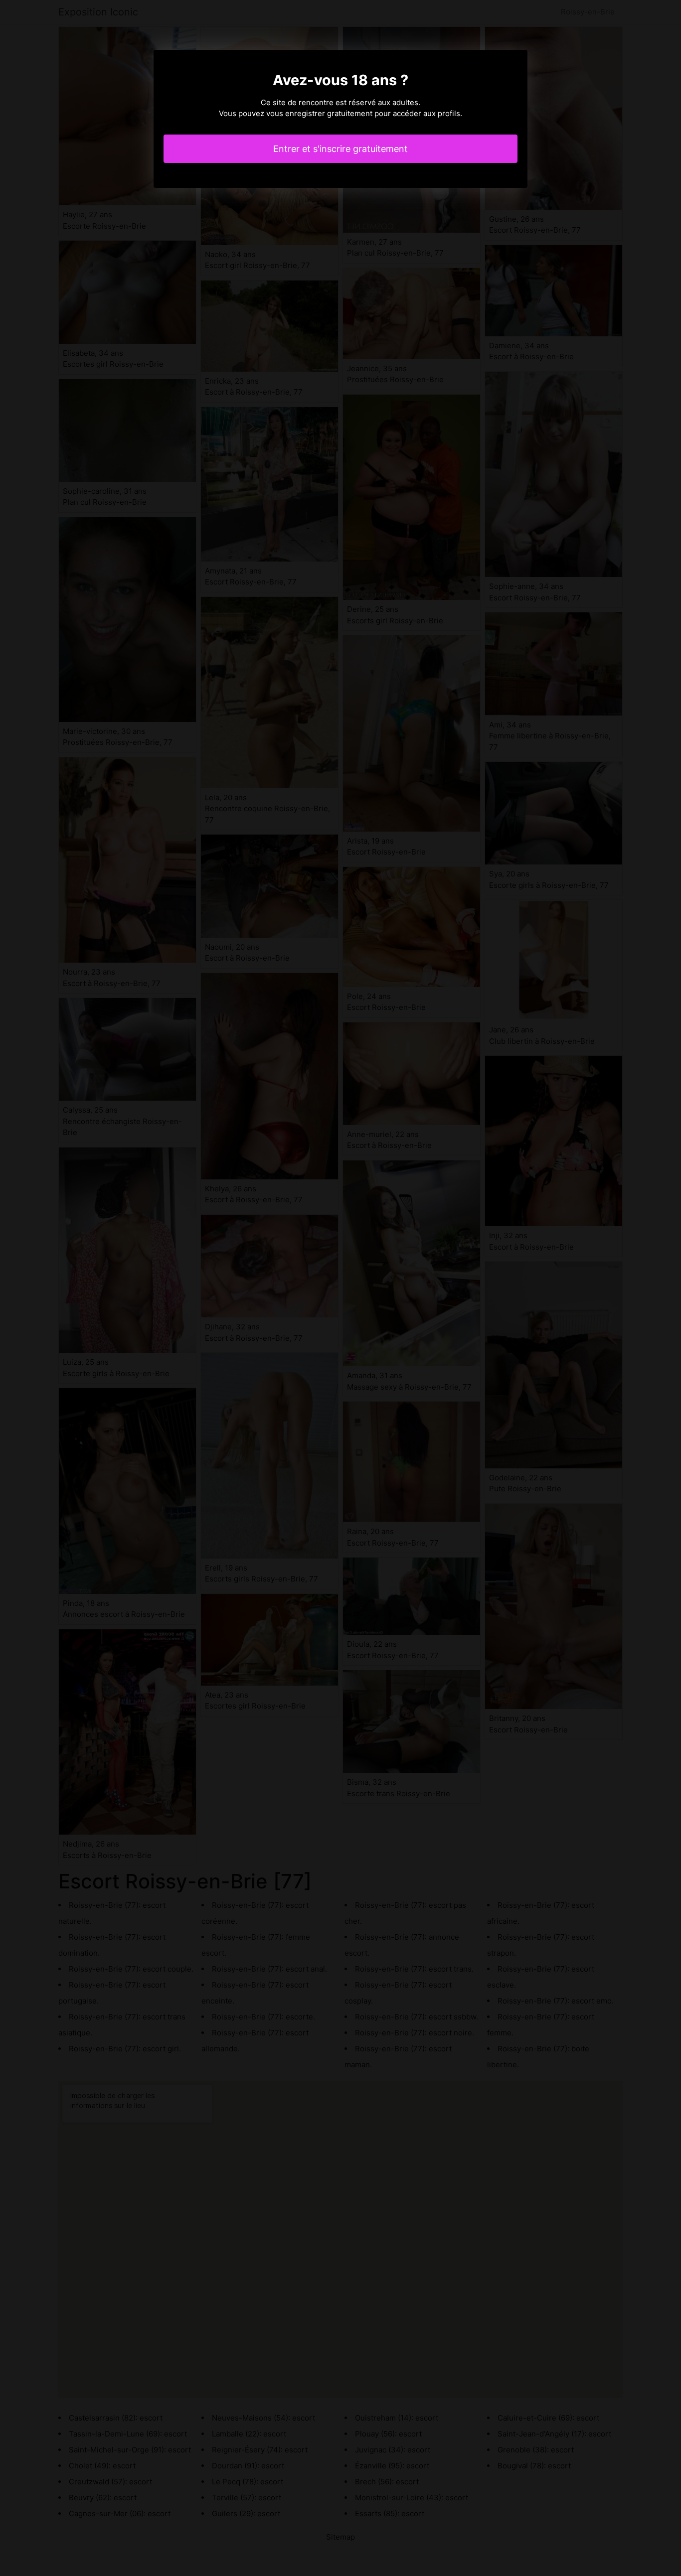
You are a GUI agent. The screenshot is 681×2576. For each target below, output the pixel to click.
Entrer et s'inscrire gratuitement (340, 149)
